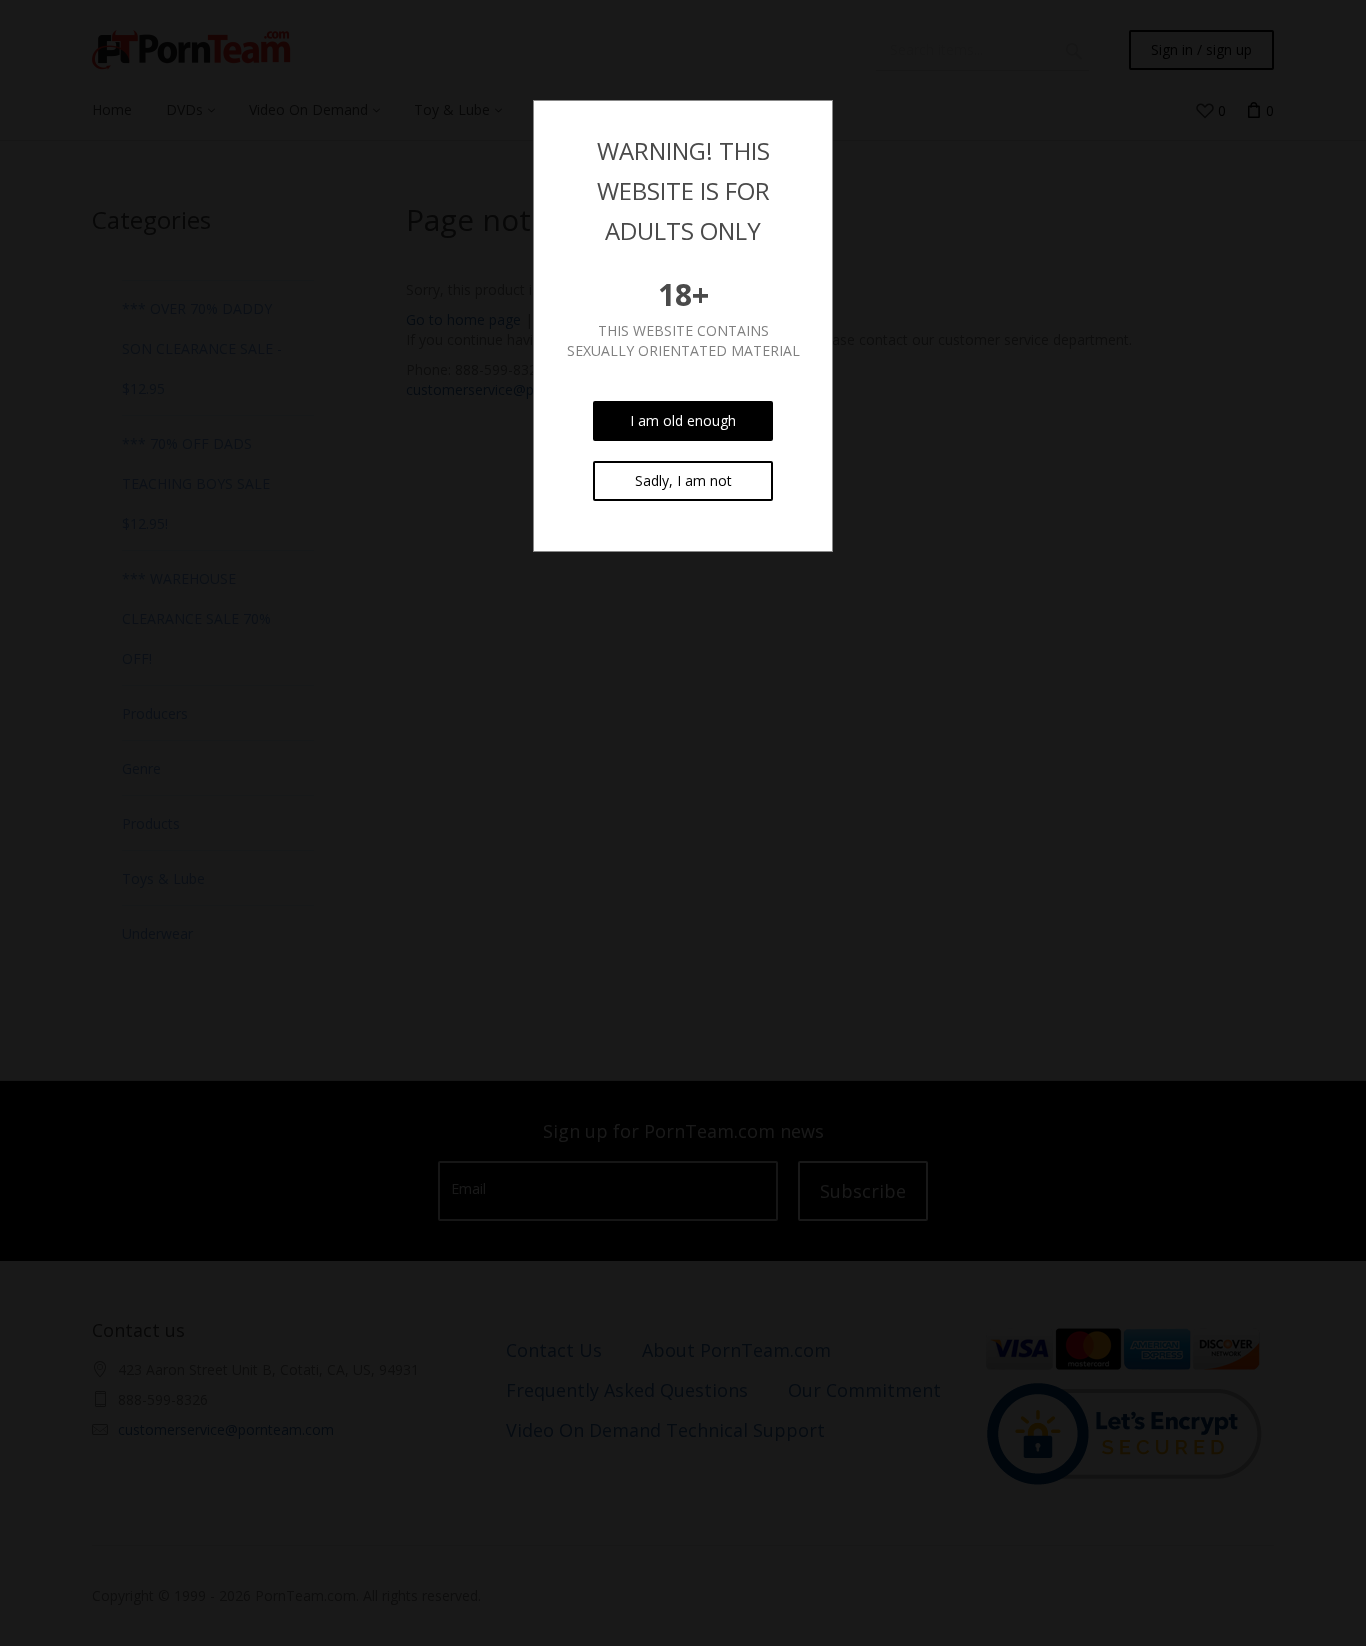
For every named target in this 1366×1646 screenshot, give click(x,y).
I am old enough (683, 420)
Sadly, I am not (683, 480)
